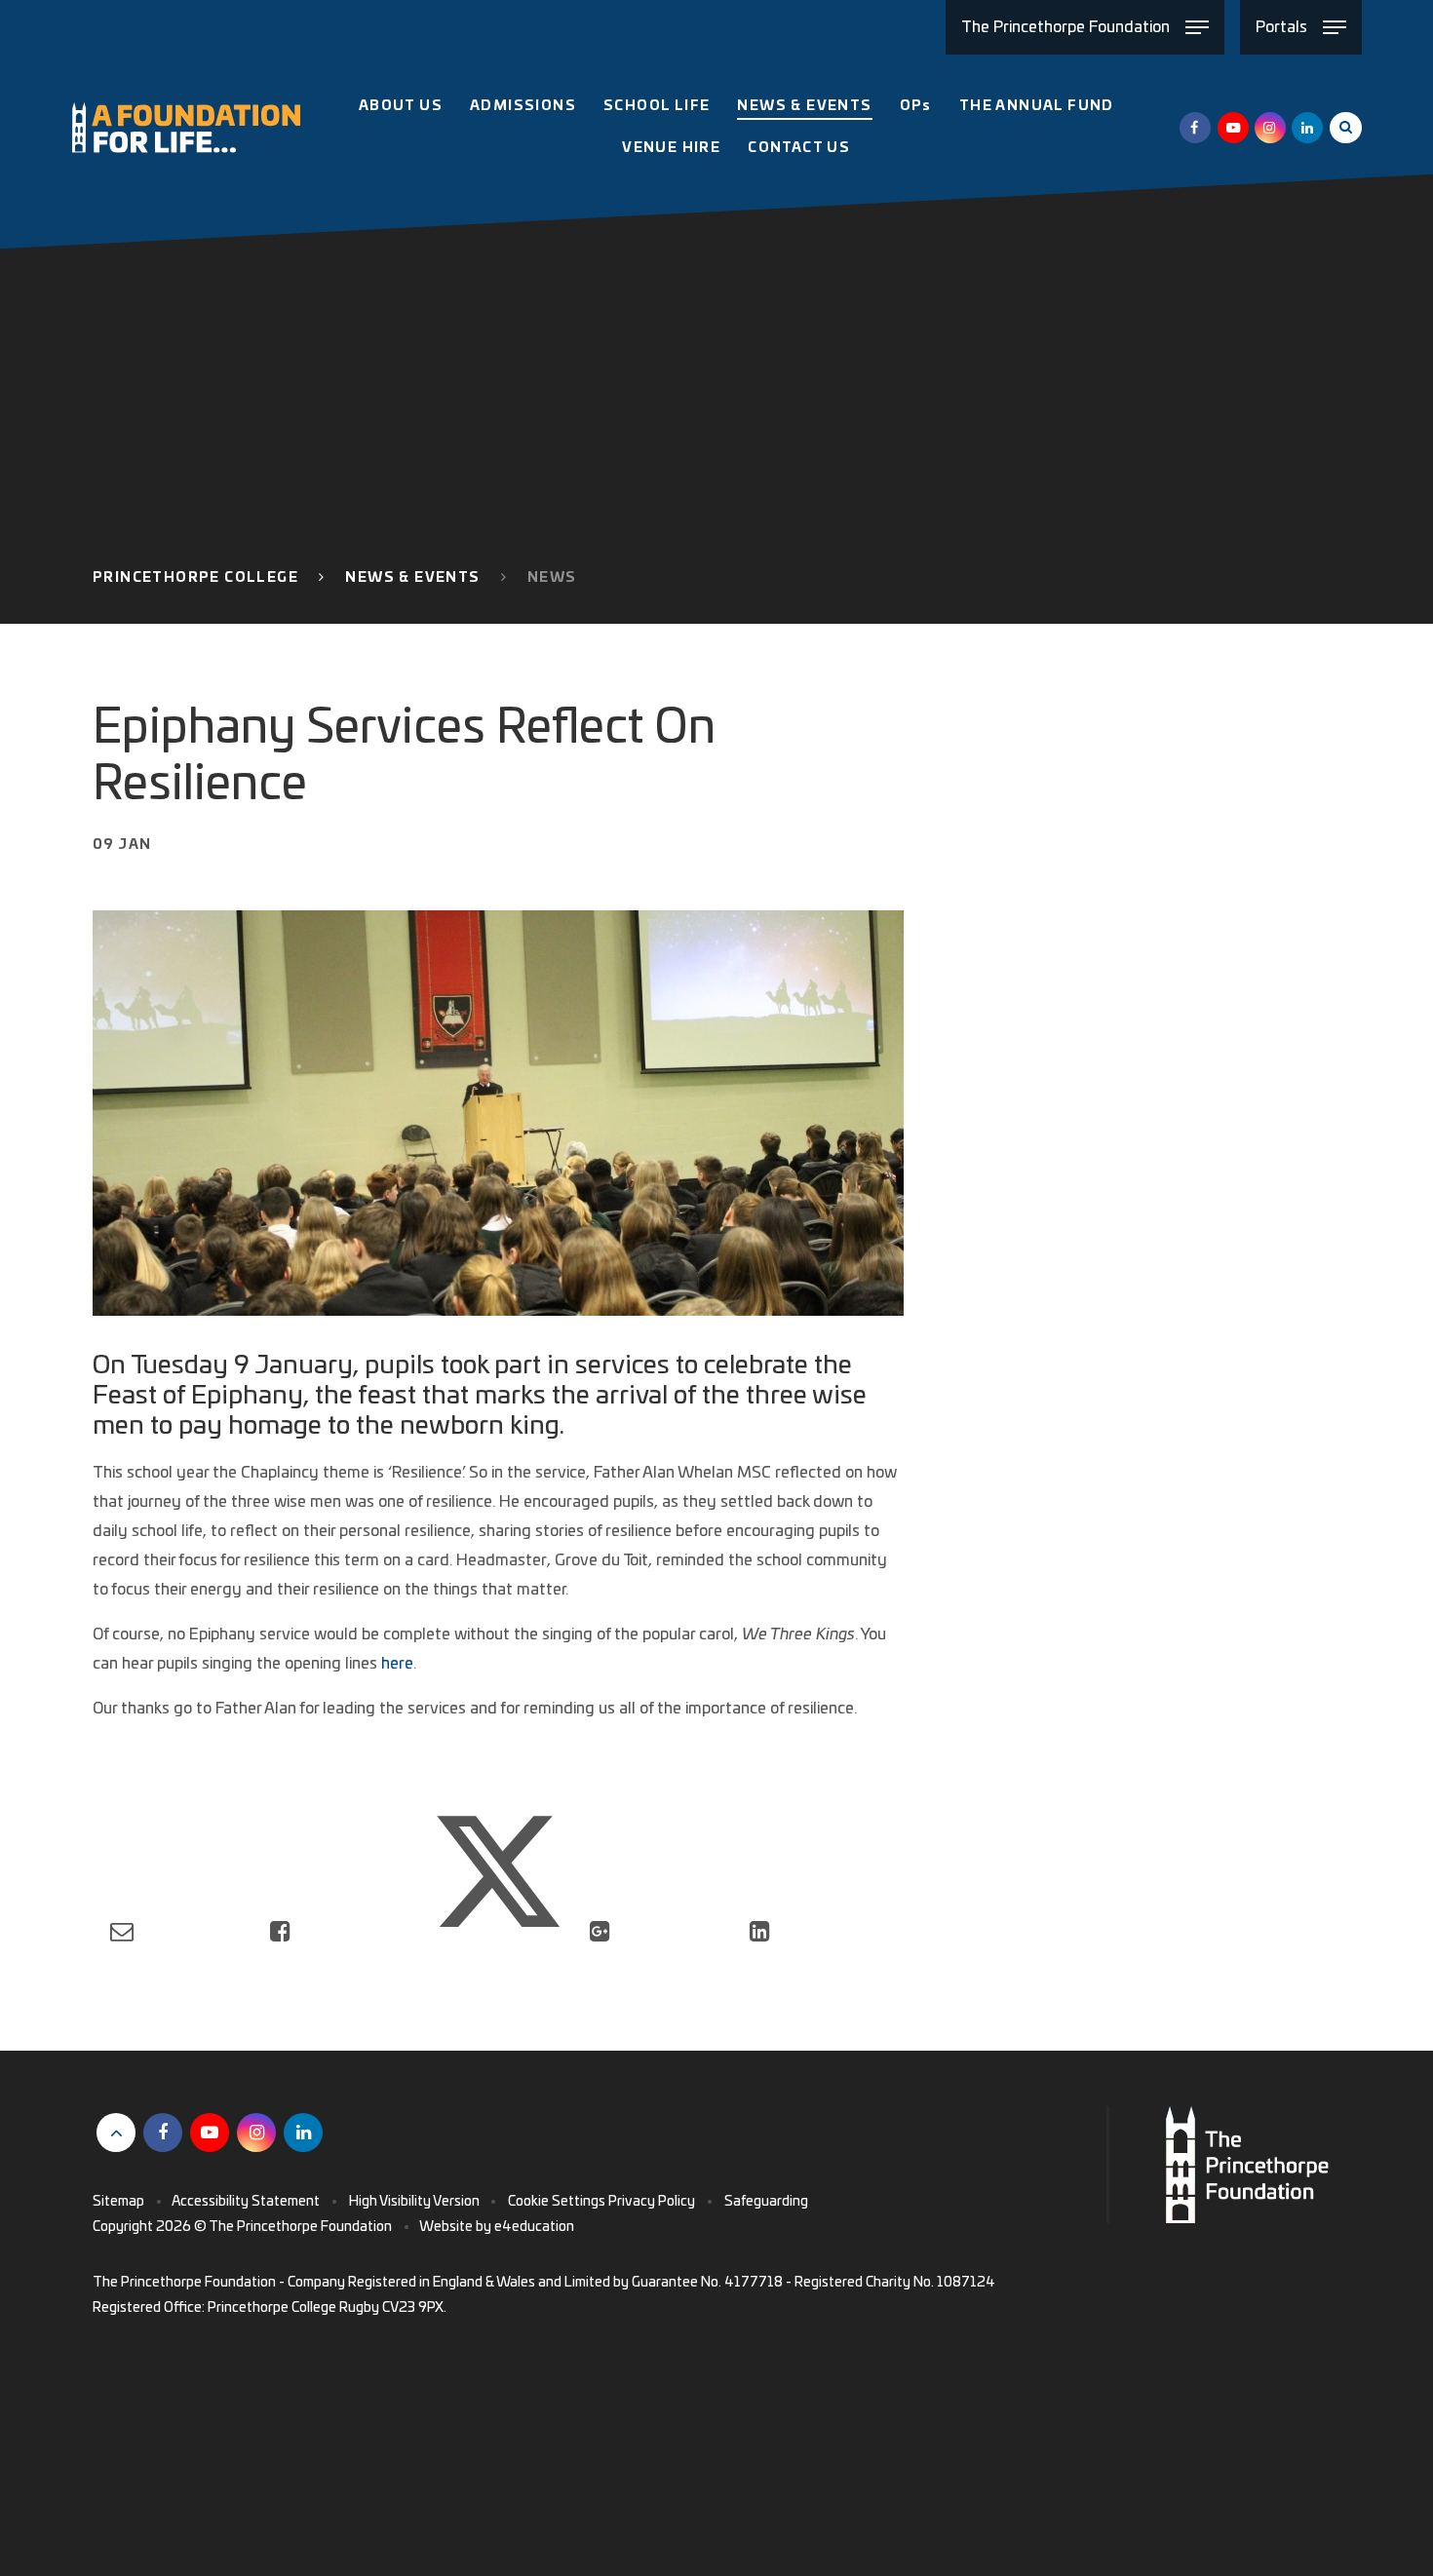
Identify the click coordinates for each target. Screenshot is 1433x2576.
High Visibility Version (414, 2202)
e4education (534, 2227)
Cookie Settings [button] (557, 2202)
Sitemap (118, 2202)
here (397, 1664)
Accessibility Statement (246, 2202)
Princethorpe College (195, 578)
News (552, 578)
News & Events (412, 578)
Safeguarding (766, 2202)
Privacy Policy (652, 2202)
